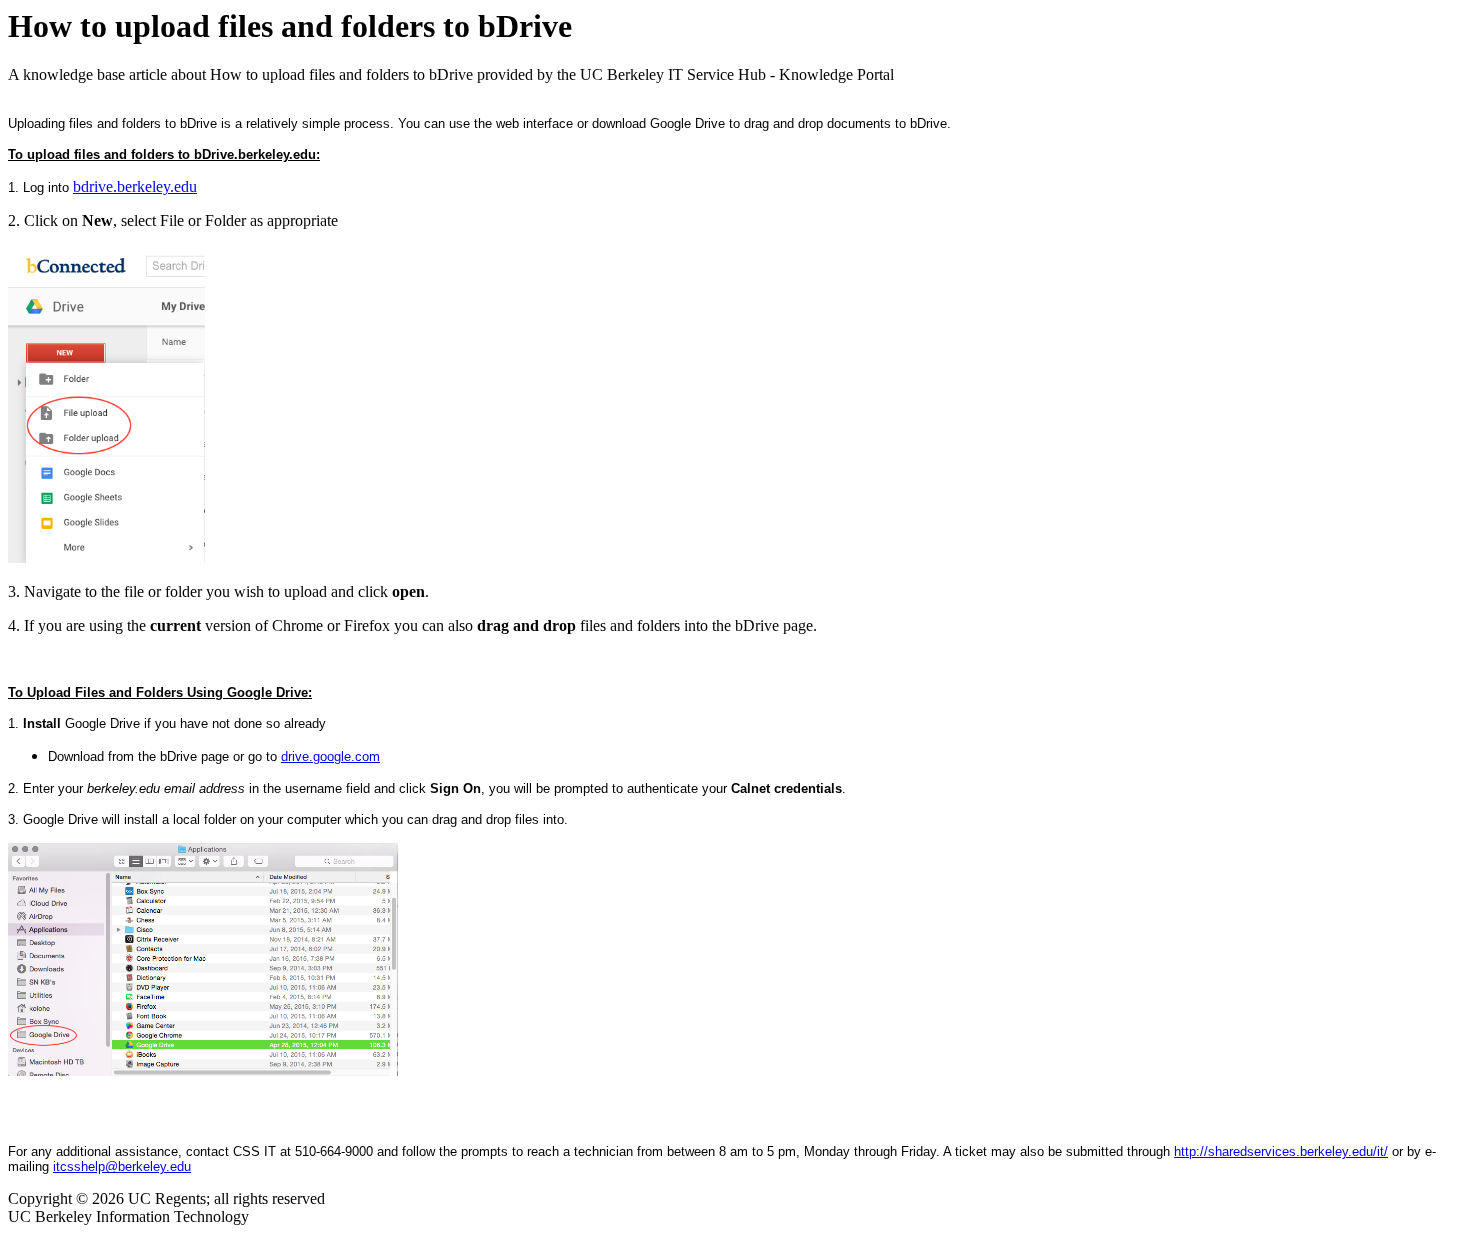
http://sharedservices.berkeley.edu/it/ (1281, 1151)
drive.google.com (330, 756)
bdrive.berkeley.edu (135, 186)
